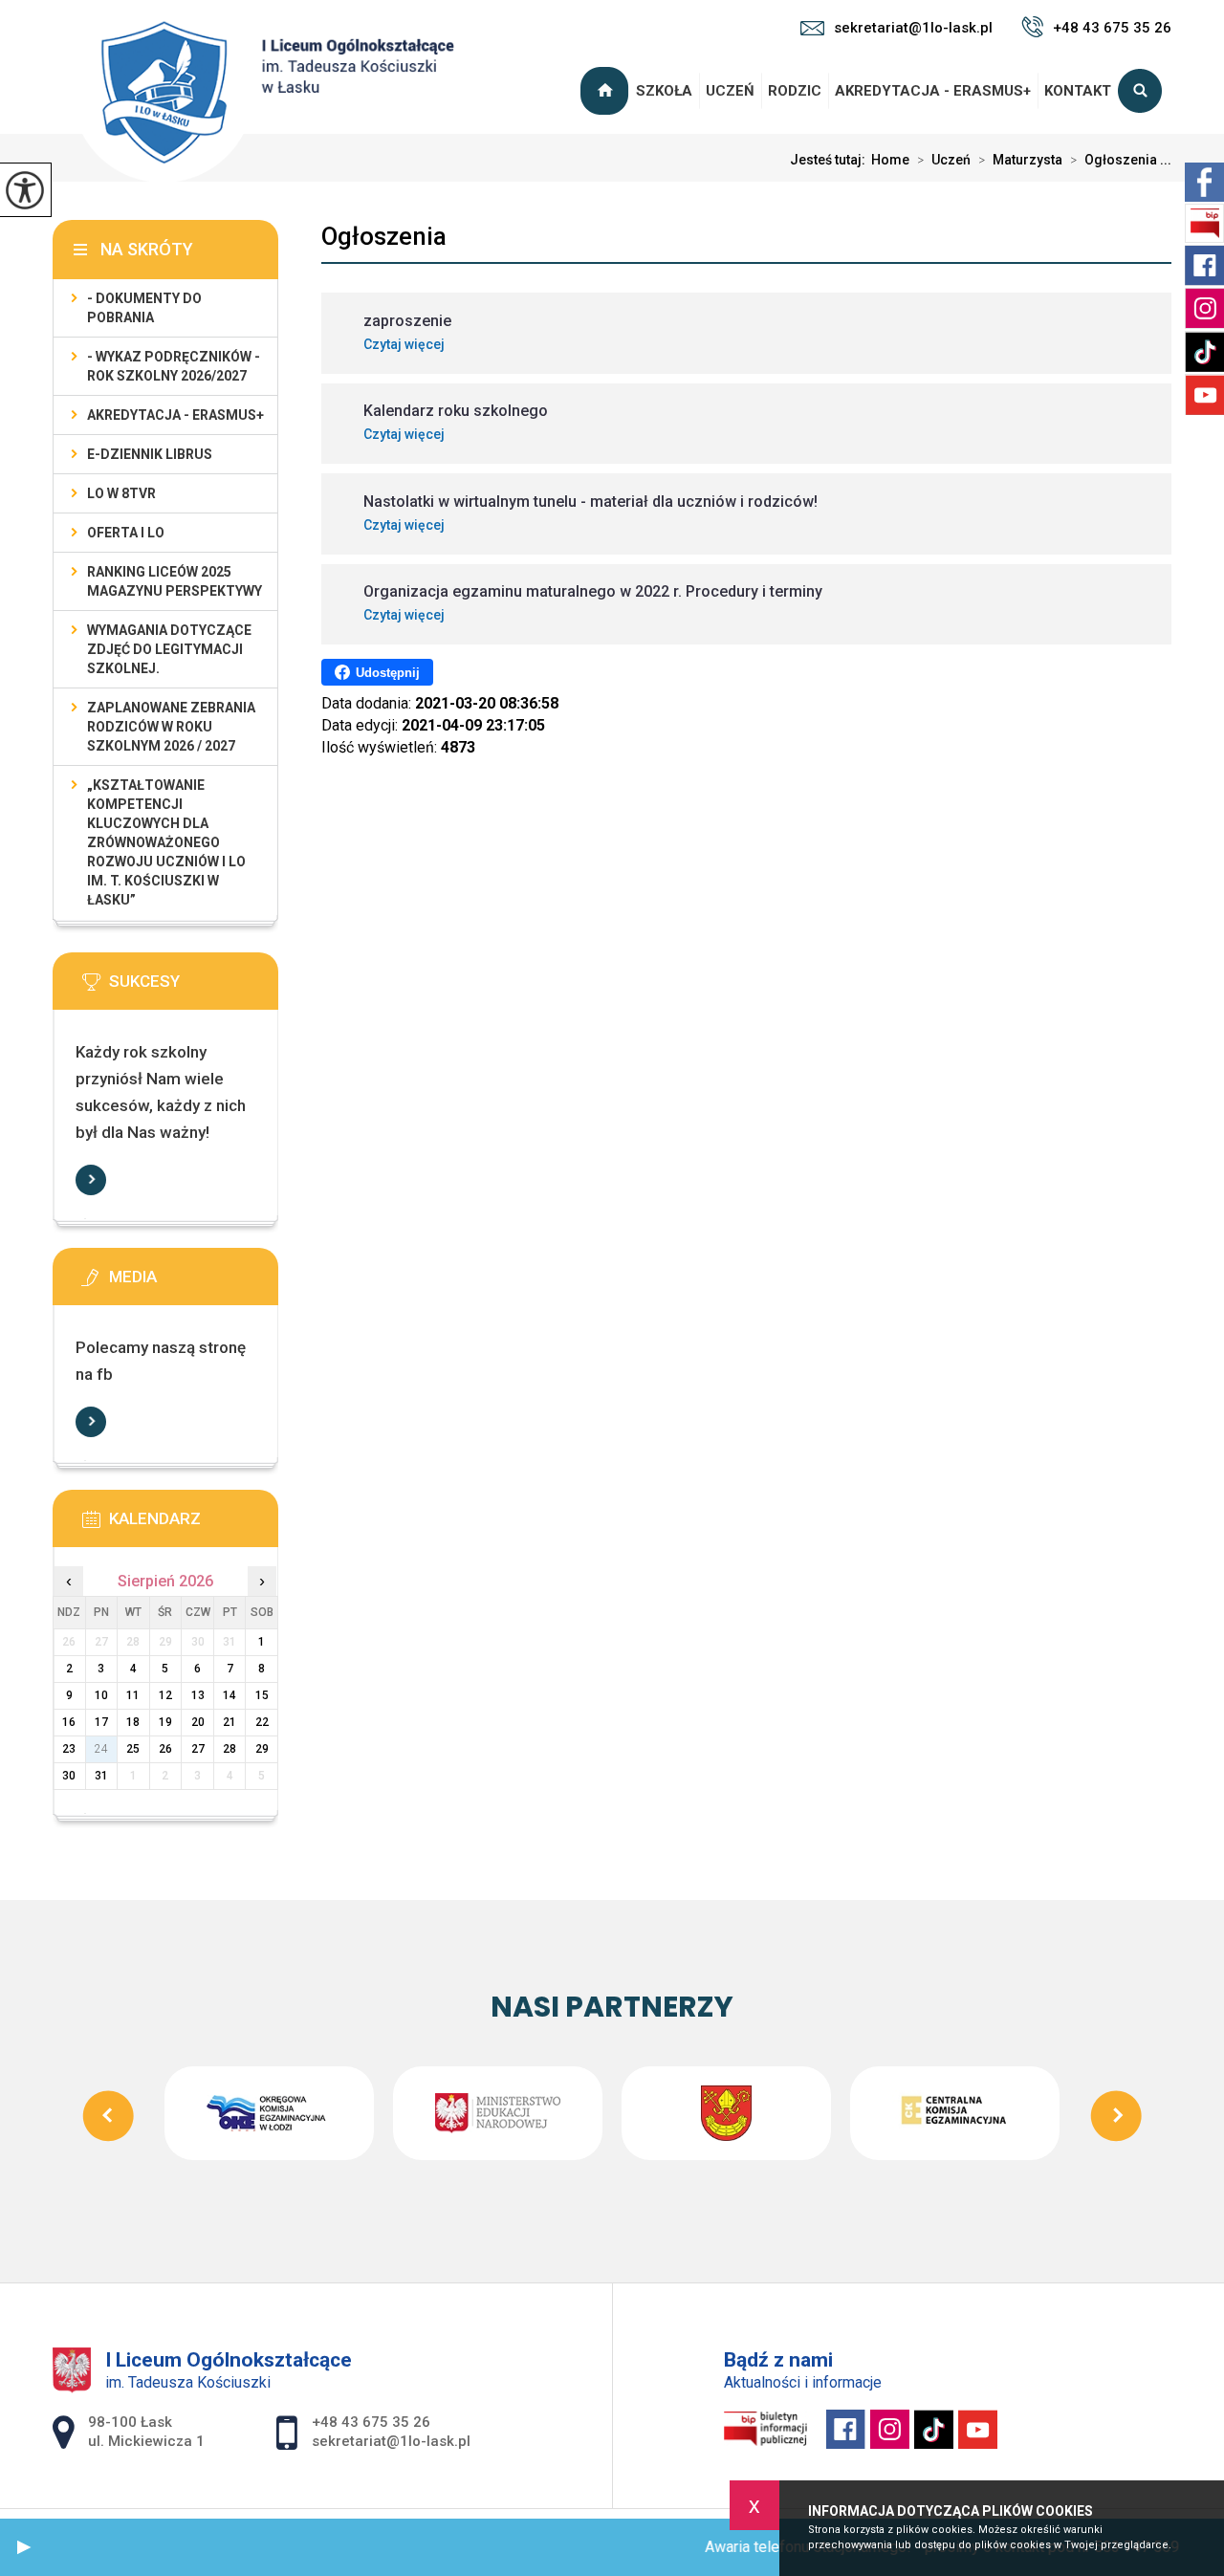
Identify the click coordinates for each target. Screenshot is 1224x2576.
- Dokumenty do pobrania (144, 308)
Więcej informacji (91, 1180)
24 (101, 1749)
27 (198, 1749)
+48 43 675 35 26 (1112, 28)
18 (133, 1722)
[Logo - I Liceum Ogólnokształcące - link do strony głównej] (263, 93)
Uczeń (730, 91)
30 (69, 1776)
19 (165, 1722)
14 (229, 1695)
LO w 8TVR (121, 493)
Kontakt (1078, 91)
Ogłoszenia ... (1121, 160)
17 (101, 1722)
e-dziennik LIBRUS (150, 454)
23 (69, 1749)
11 (133, 1695)
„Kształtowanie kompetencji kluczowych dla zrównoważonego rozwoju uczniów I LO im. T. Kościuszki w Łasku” (166, 842)
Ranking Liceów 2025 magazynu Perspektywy (175, 581)
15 (262, 1695)
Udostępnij (388, 673)
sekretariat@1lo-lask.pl (913, 28)
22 (262, 1722)
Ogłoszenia (384, 236)
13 (198, 1695)
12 (165, 1695)
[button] (24, 2547)
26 (165, 1749)
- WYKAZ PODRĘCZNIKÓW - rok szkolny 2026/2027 (174, 366)
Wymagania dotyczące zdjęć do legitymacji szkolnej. (169, 649)
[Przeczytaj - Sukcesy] (194, 988)
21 (229, 1722)
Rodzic (795, 91)
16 (69, 1722)
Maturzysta (1020, 160)
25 (133, 1749)
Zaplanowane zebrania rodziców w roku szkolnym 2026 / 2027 (171, 727)
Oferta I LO (126, 533)
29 (262, 1749)
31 (101, 1776)
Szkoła (664, 91)
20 (198, 1722)
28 (229, 1749)
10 (101, 1695)
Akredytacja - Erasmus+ (933, 91)
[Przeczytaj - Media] (194, 1283)
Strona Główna (607, 91)
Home (890, 160)
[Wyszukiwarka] (1145, 91)
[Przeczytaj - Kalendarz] (194, 1525)
